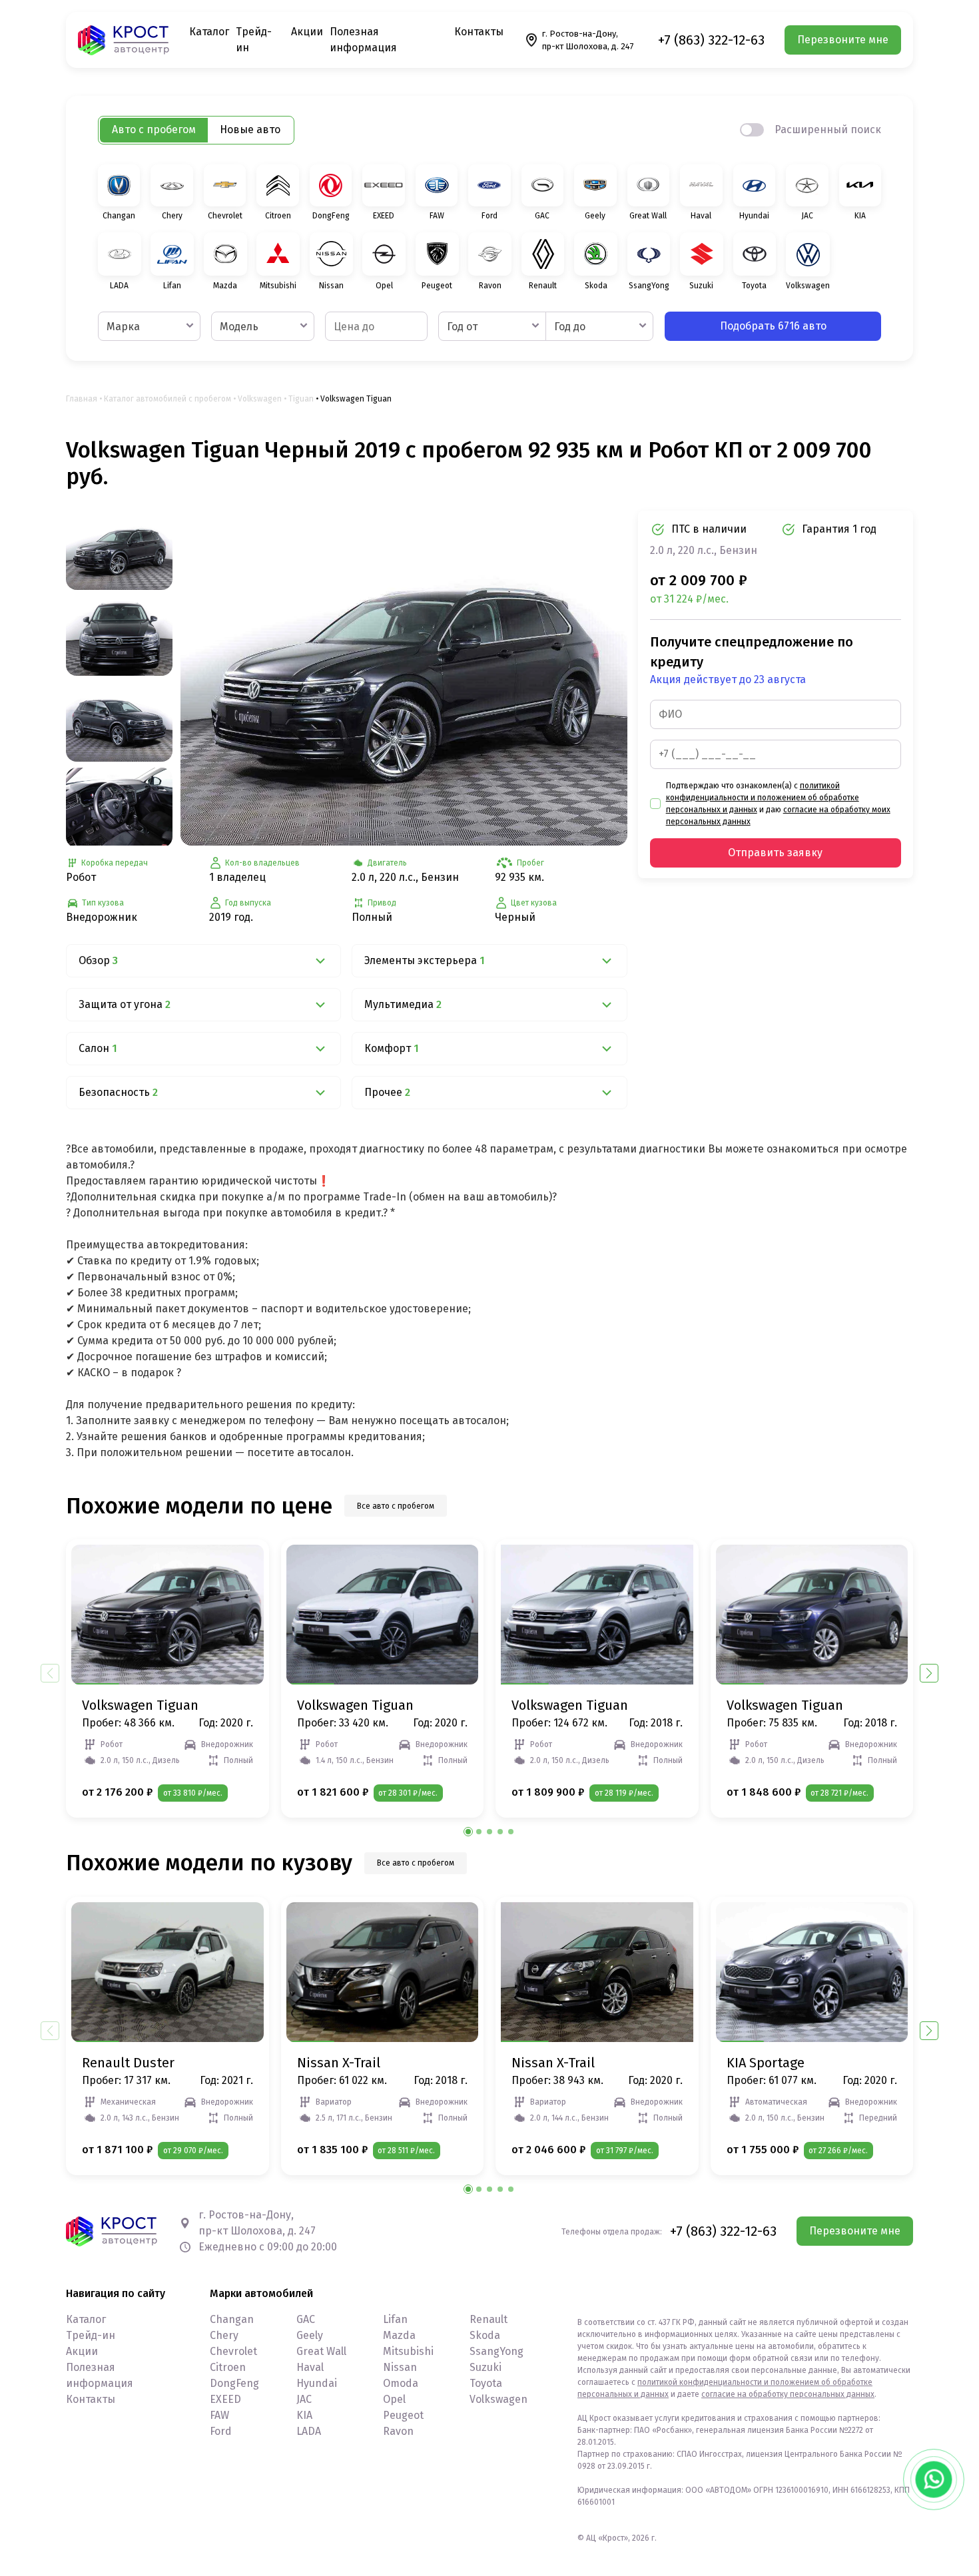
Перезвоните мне (843, 40)
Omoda (401, 2383)
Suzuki (486, 2367)
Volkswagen (260, 399)
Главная (82, 399)
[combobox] (149, 326)
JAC (304, 2399)
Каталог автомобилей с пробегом (167, 399)
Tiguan (301, 399)
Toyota (486, 2383)
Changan (232, 2319)
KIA (304, 2415)
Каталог (209, 32)
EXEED (225, 2399)
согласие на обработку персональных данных (788, 2394)
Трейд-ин (91, 2335)
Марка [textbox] (123, 327)
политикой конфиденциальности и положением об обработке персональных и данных (763, 798)
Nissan (400, 2367)
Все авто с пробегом (396, 1506)
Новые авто (250, 129)
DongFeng (234, 2383)
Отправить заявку (775, 853)
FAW (219, 2415)
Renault (489, 2319)
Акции (307, 32)
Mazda (399, 2335)
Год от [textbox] (462, 327)
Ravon (398, 2431)
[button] (929, 1673)
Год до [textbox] (570, 327)
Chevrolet (233, 2351)
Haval (310, 2367)
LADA (309, 2431)
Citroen (228, 2367)
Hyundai (317, 2383)
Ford (221, 2431)
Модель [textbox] (239, 327)
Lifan (395, 2319)
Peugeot (403, 2415)
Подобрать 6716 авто (773, 326)
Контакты (479, 32)
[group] (404, 678)
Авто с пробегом (154, 129)
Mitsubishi (408, 2351)
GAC (306, 2319)
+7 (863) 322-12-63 (711, 40)
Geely (310, 2335)
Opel (394, 2399)
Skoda (485, 2335)
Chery (224, 2335)
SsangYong (496, 2351)
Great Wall (321, 2351)
